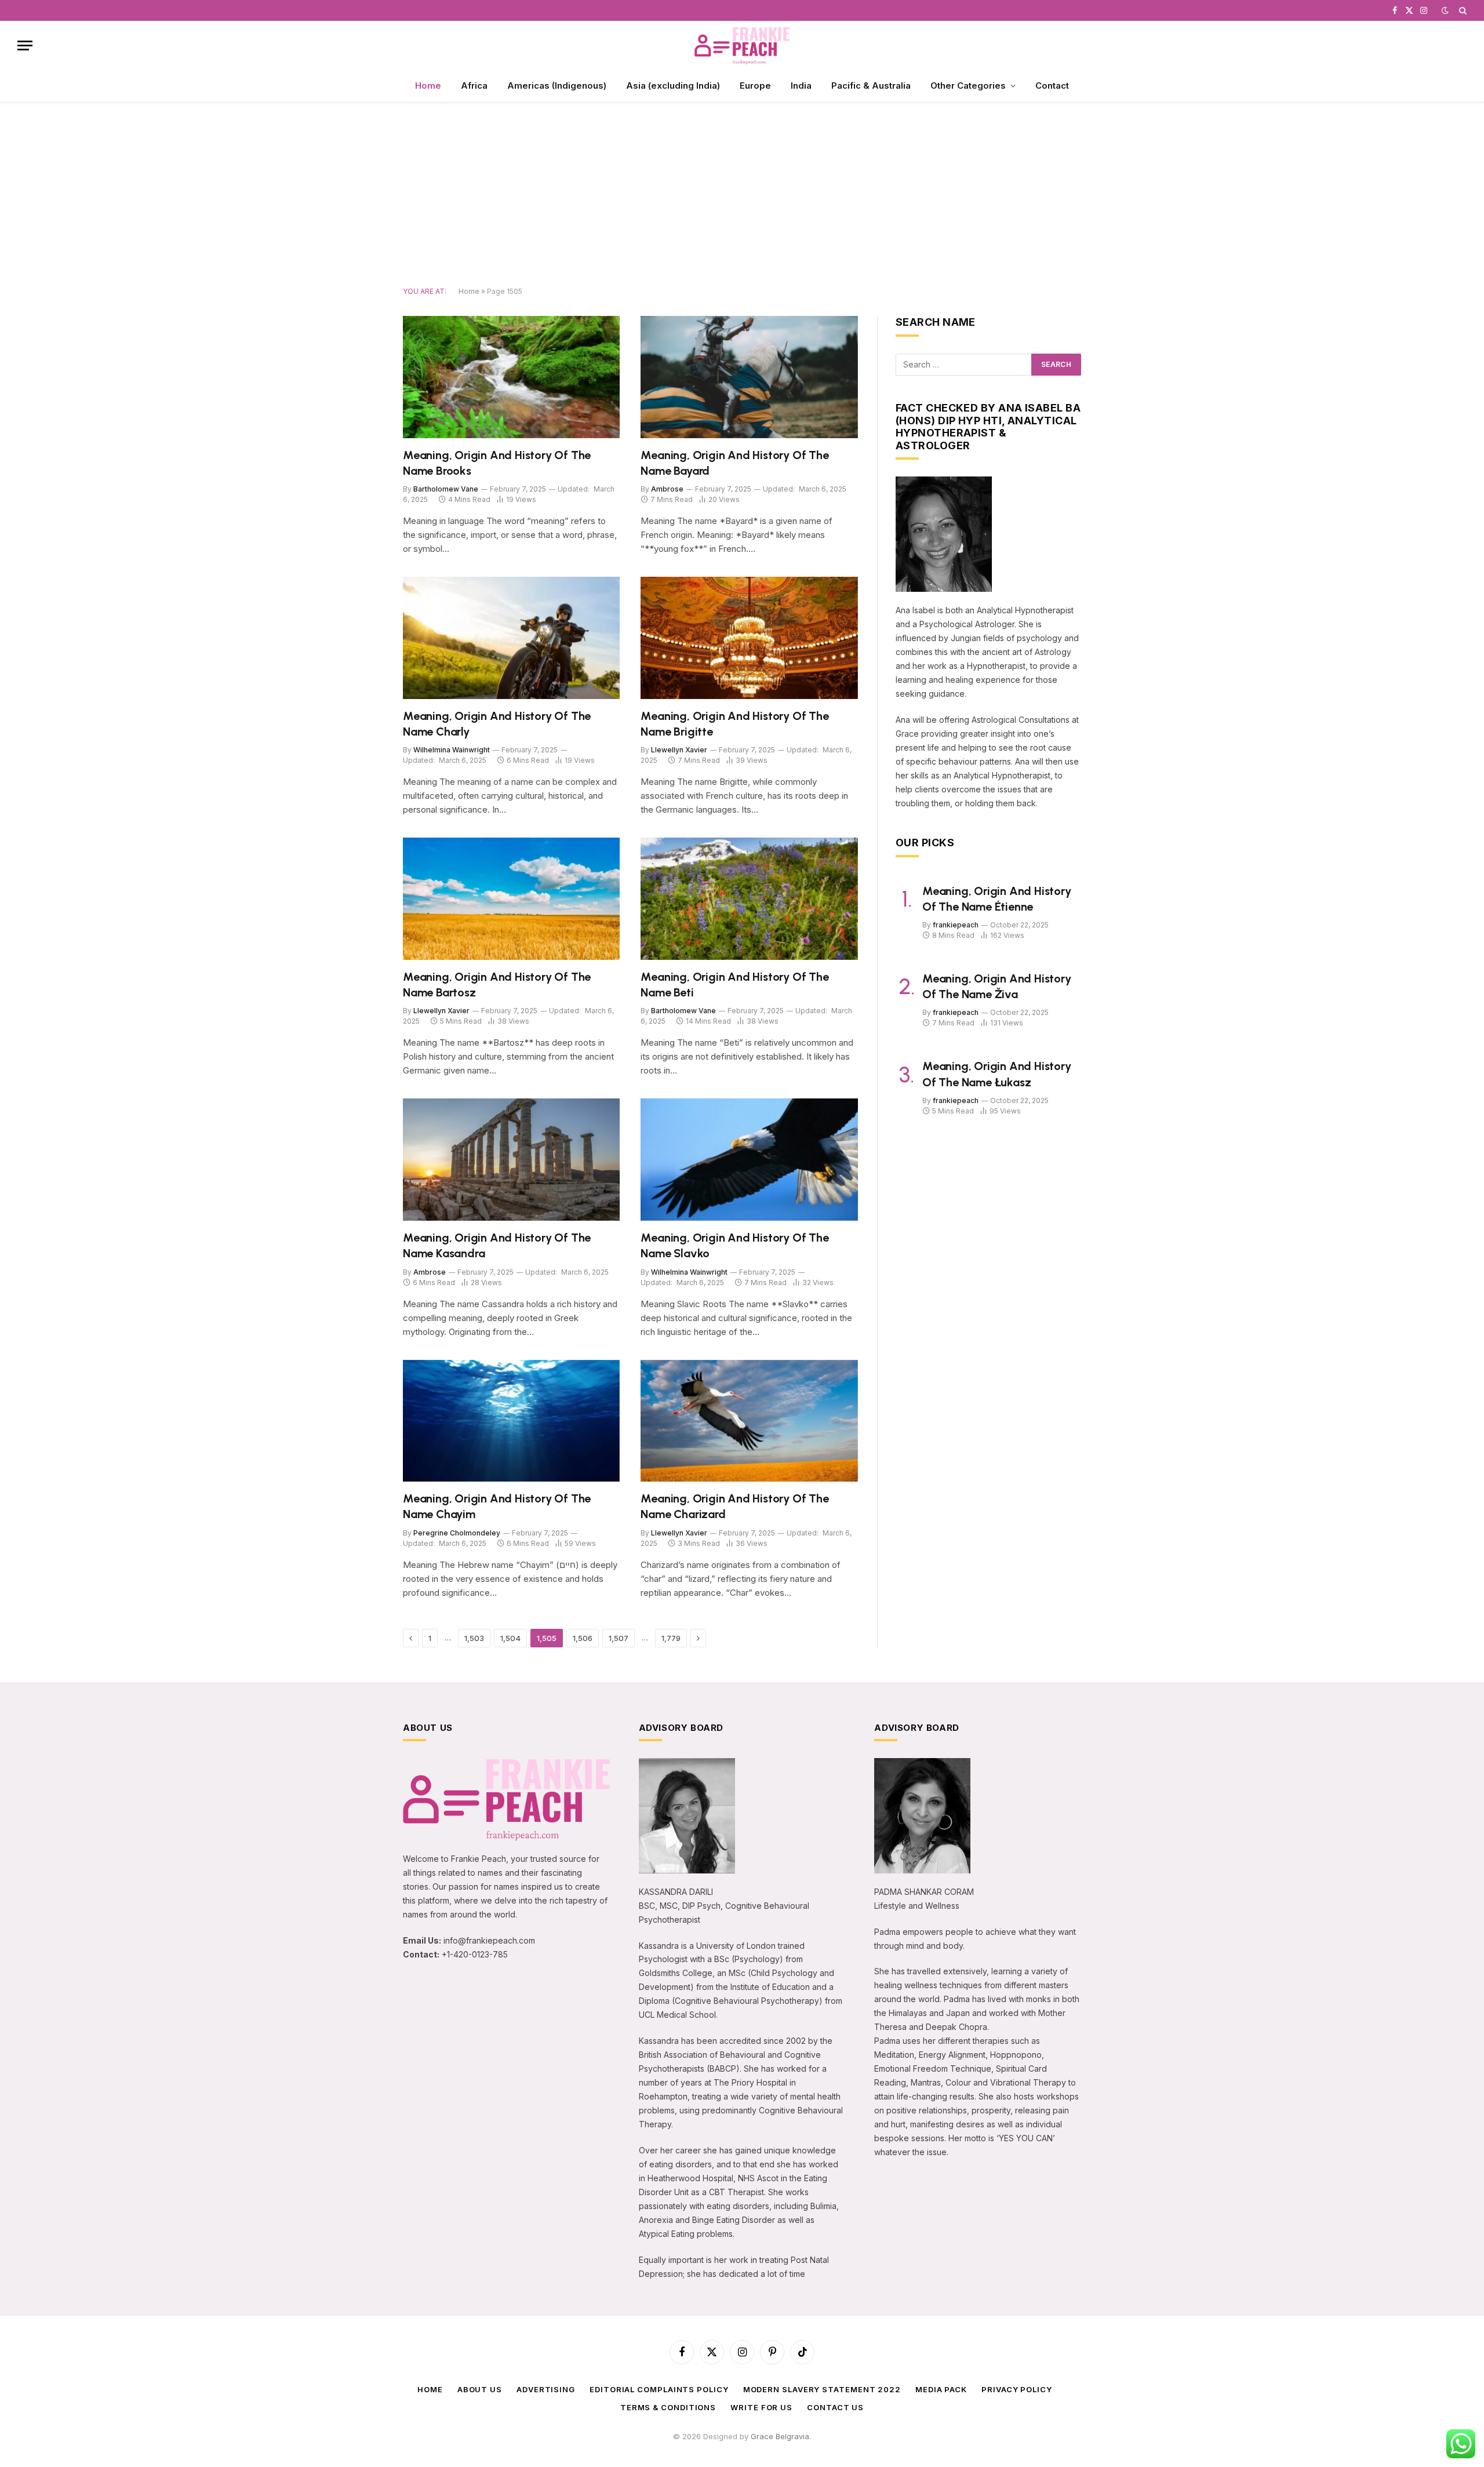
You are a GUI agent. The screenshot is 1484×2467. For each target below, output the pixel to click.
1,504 (510, 1638)
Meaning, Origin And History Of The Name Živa (997, 986)
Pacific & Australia (871, 85)
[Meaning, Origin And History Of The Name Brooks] (511, 377)
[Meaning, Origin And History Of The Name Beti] (749, 899)
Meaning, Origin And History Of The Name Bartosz (497, 985)
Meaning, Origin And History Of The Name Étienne (997, 899)
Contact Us (835, 2407)
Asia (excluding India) (673, 85)
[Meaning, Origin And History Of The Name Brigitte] (749, 638)
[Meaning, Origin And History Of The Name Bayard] (749, 377)
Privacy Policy (1017, 2389)
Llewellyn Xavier (679, 750)
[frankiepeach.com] (742, 46)
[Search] (1462, 10)
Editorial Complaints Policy (659, 2389)
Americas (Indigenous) (557, 85)
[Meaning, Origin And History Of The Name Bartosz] (511, 899)
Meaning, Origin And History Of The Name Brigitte (734, 724)
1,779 (671, 1638)
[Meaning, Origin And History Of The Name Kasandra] (511, 1160)
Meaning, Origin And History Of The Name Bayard (734, 463)
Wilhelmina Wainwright (452, 750)
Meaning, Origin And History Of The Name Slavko (734, 1245)
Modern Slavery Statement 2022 (822, 2389)
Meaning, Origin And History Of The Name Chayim (497, 1506)
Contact (1052, 85)
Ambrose (667, 489)
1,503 (474, 1638)
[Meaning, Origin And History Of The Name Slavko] (749, 1160)
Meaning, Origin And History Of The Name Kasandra (497, 1245)
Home (428, 85)
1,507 (619, 1638)
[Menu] (25, 46)
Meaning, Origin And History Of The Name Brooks (497, 463)
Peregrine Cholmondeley (457, 1533)
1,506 (583, 1638)
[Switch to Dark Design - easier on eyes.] (1445, 10)
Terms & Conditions (668, 2407)
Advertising (546, 2389)
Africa (474, 85)
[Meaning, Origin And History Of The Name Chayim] (511, 1421)
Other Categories (968, 85)
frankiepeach (956, 925)
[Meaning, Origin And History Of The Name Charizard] (749, 1421)
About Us (480, 2389)
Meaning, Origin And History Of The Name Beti (734, 985)
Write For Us (761, 2407)
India (801, 85)
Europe (755, 85)
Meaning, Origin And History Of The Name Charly (497, 724)
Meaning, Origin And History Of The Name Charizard (734, 1506)
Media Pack (941, 2389)
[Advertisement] (742, 195)
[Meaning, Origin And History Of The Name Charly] (511, 638)
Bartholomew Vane (446, 489)
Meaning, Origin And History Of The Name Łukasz (997, 1074)
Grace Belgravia (780, 2436)
